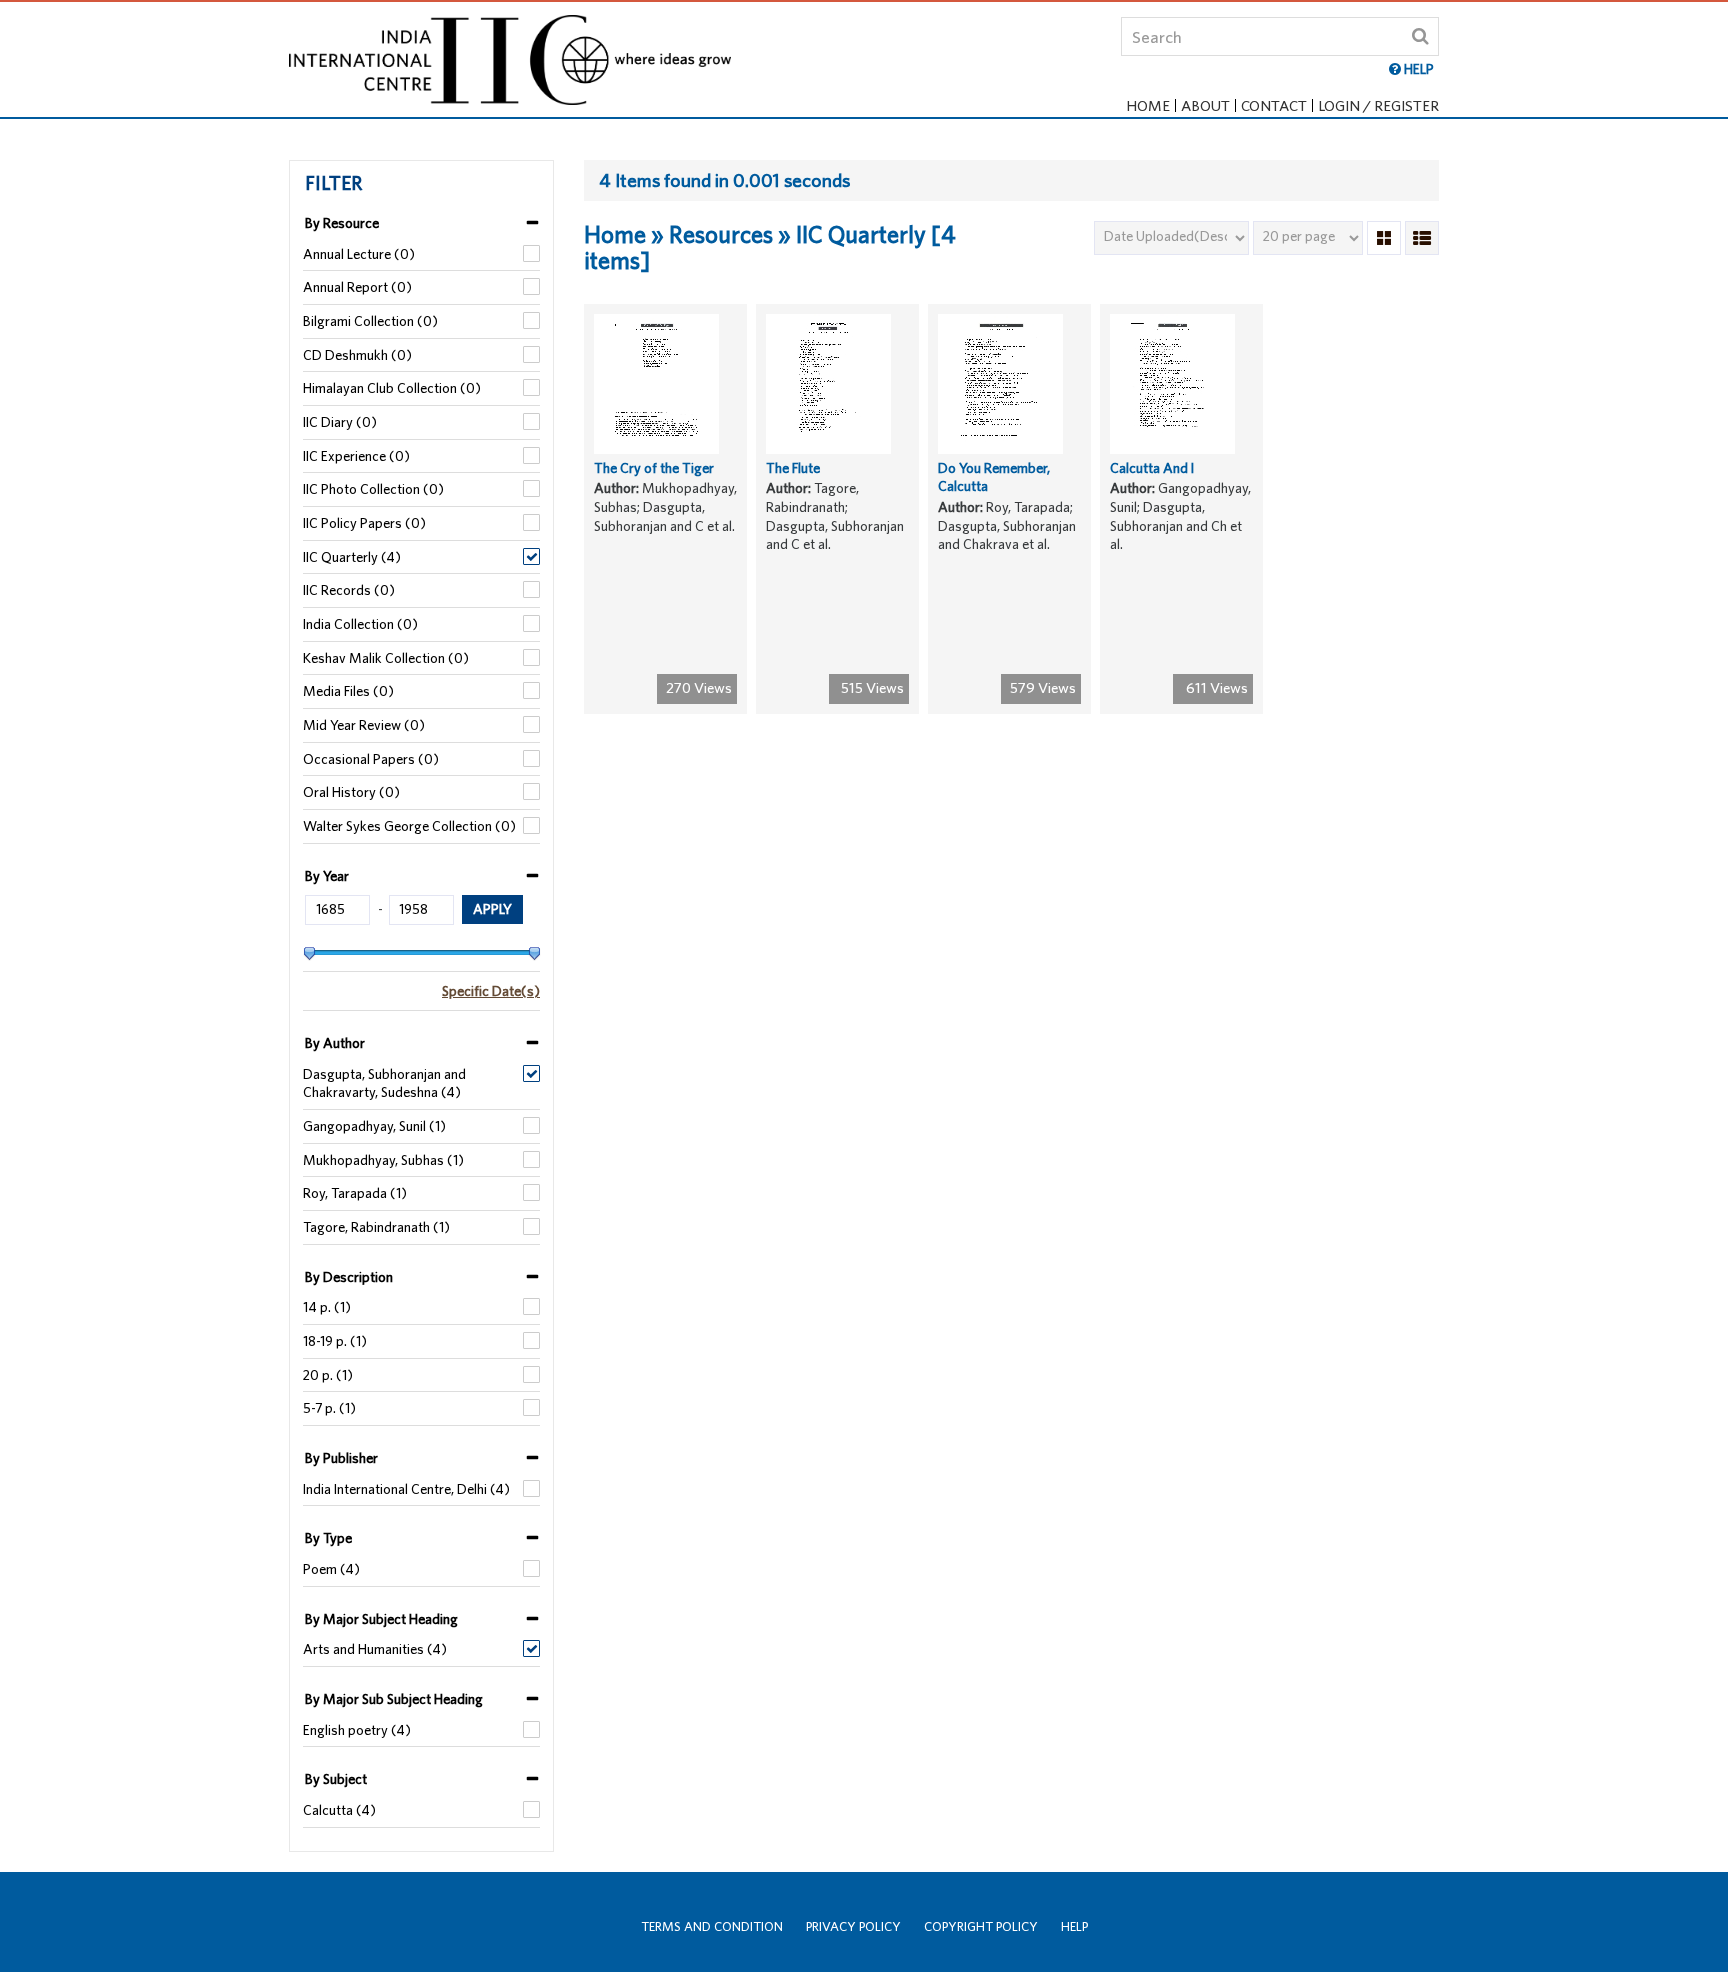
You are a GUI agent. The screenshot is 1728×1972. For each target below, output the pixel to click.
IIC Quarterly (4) (352, 557)
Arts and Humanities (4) (375, 1649)
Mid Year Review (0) (364, 725)
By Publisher (341, 1458)
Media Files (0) (348, 691)
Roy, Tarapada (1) (355, 1193)
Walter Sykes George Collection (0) (409, 826)
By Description (349, 1277)
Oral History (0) (351, 792)
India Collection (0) (360, 624)
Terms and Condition (712, 1926)
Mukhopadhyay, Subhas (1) (383, 1160)
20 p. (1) (328, 1375)
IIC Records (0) (349, 590)
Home (1148, 105)
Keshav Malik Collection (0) (386, 658)
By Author (335, 1043)
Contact (1274, 105)
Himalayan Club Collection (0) (392, 388)
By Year (327, 876)
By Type (328, 1538)
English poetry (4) (357, 1730)
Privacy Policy (853, 1926)
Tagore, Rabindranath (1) (376, 1227)
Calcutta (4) (339, 1810)
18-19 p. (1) (335, 1341)
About (1205, 105)
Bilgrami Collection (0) (370, 321)
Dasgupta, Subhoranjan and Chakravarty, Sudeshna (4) (384, 1083)
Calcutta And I (1152, 468)
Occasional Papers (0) (371, 759)
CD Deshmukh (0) (357, 355)
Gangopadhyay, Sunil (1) (374, 1126)
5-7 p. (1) (329, 1408)
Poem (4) (331, 1569)
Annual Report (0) (357, 287)
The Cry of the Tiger (654, 468)
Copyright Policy (981, 1926)
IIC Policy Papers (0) (364, 523)
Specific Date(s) (491, 991)
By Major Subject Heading (381, 1619)
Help (1074, 1926)
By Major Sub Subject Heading (394, 1699)
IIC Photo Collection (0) (373, 489)
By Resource (342, 223)
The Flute (793, 468)
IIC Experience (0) (356, 456)
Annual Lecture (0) (359, 254)
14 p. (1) (327, 1307)
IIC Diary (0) (340, 422)
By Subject (336, 1779)
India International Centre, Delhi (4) (406, 1489)
